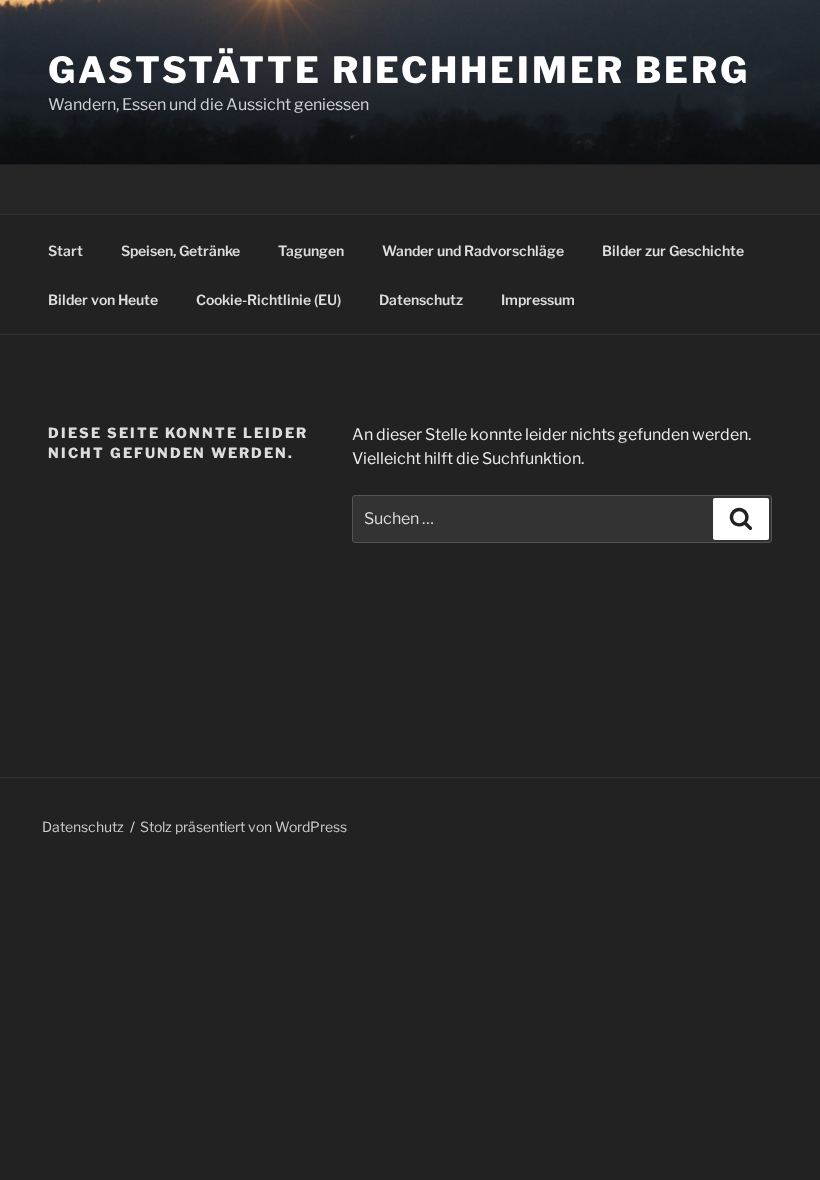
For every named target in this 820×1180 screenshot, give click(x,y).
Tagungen (311, 250)
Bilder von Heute (103, 299)
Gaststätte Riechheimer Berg (399, 70)
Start (65, 250)
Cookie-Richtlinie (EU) (268, 299)
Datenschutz (421, 299)
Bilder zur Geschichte (673, 250)
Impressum (538, 299)
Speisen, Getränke (180, 250)
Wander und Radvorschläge (473, 250)
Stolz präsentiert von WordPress (243, 826)
